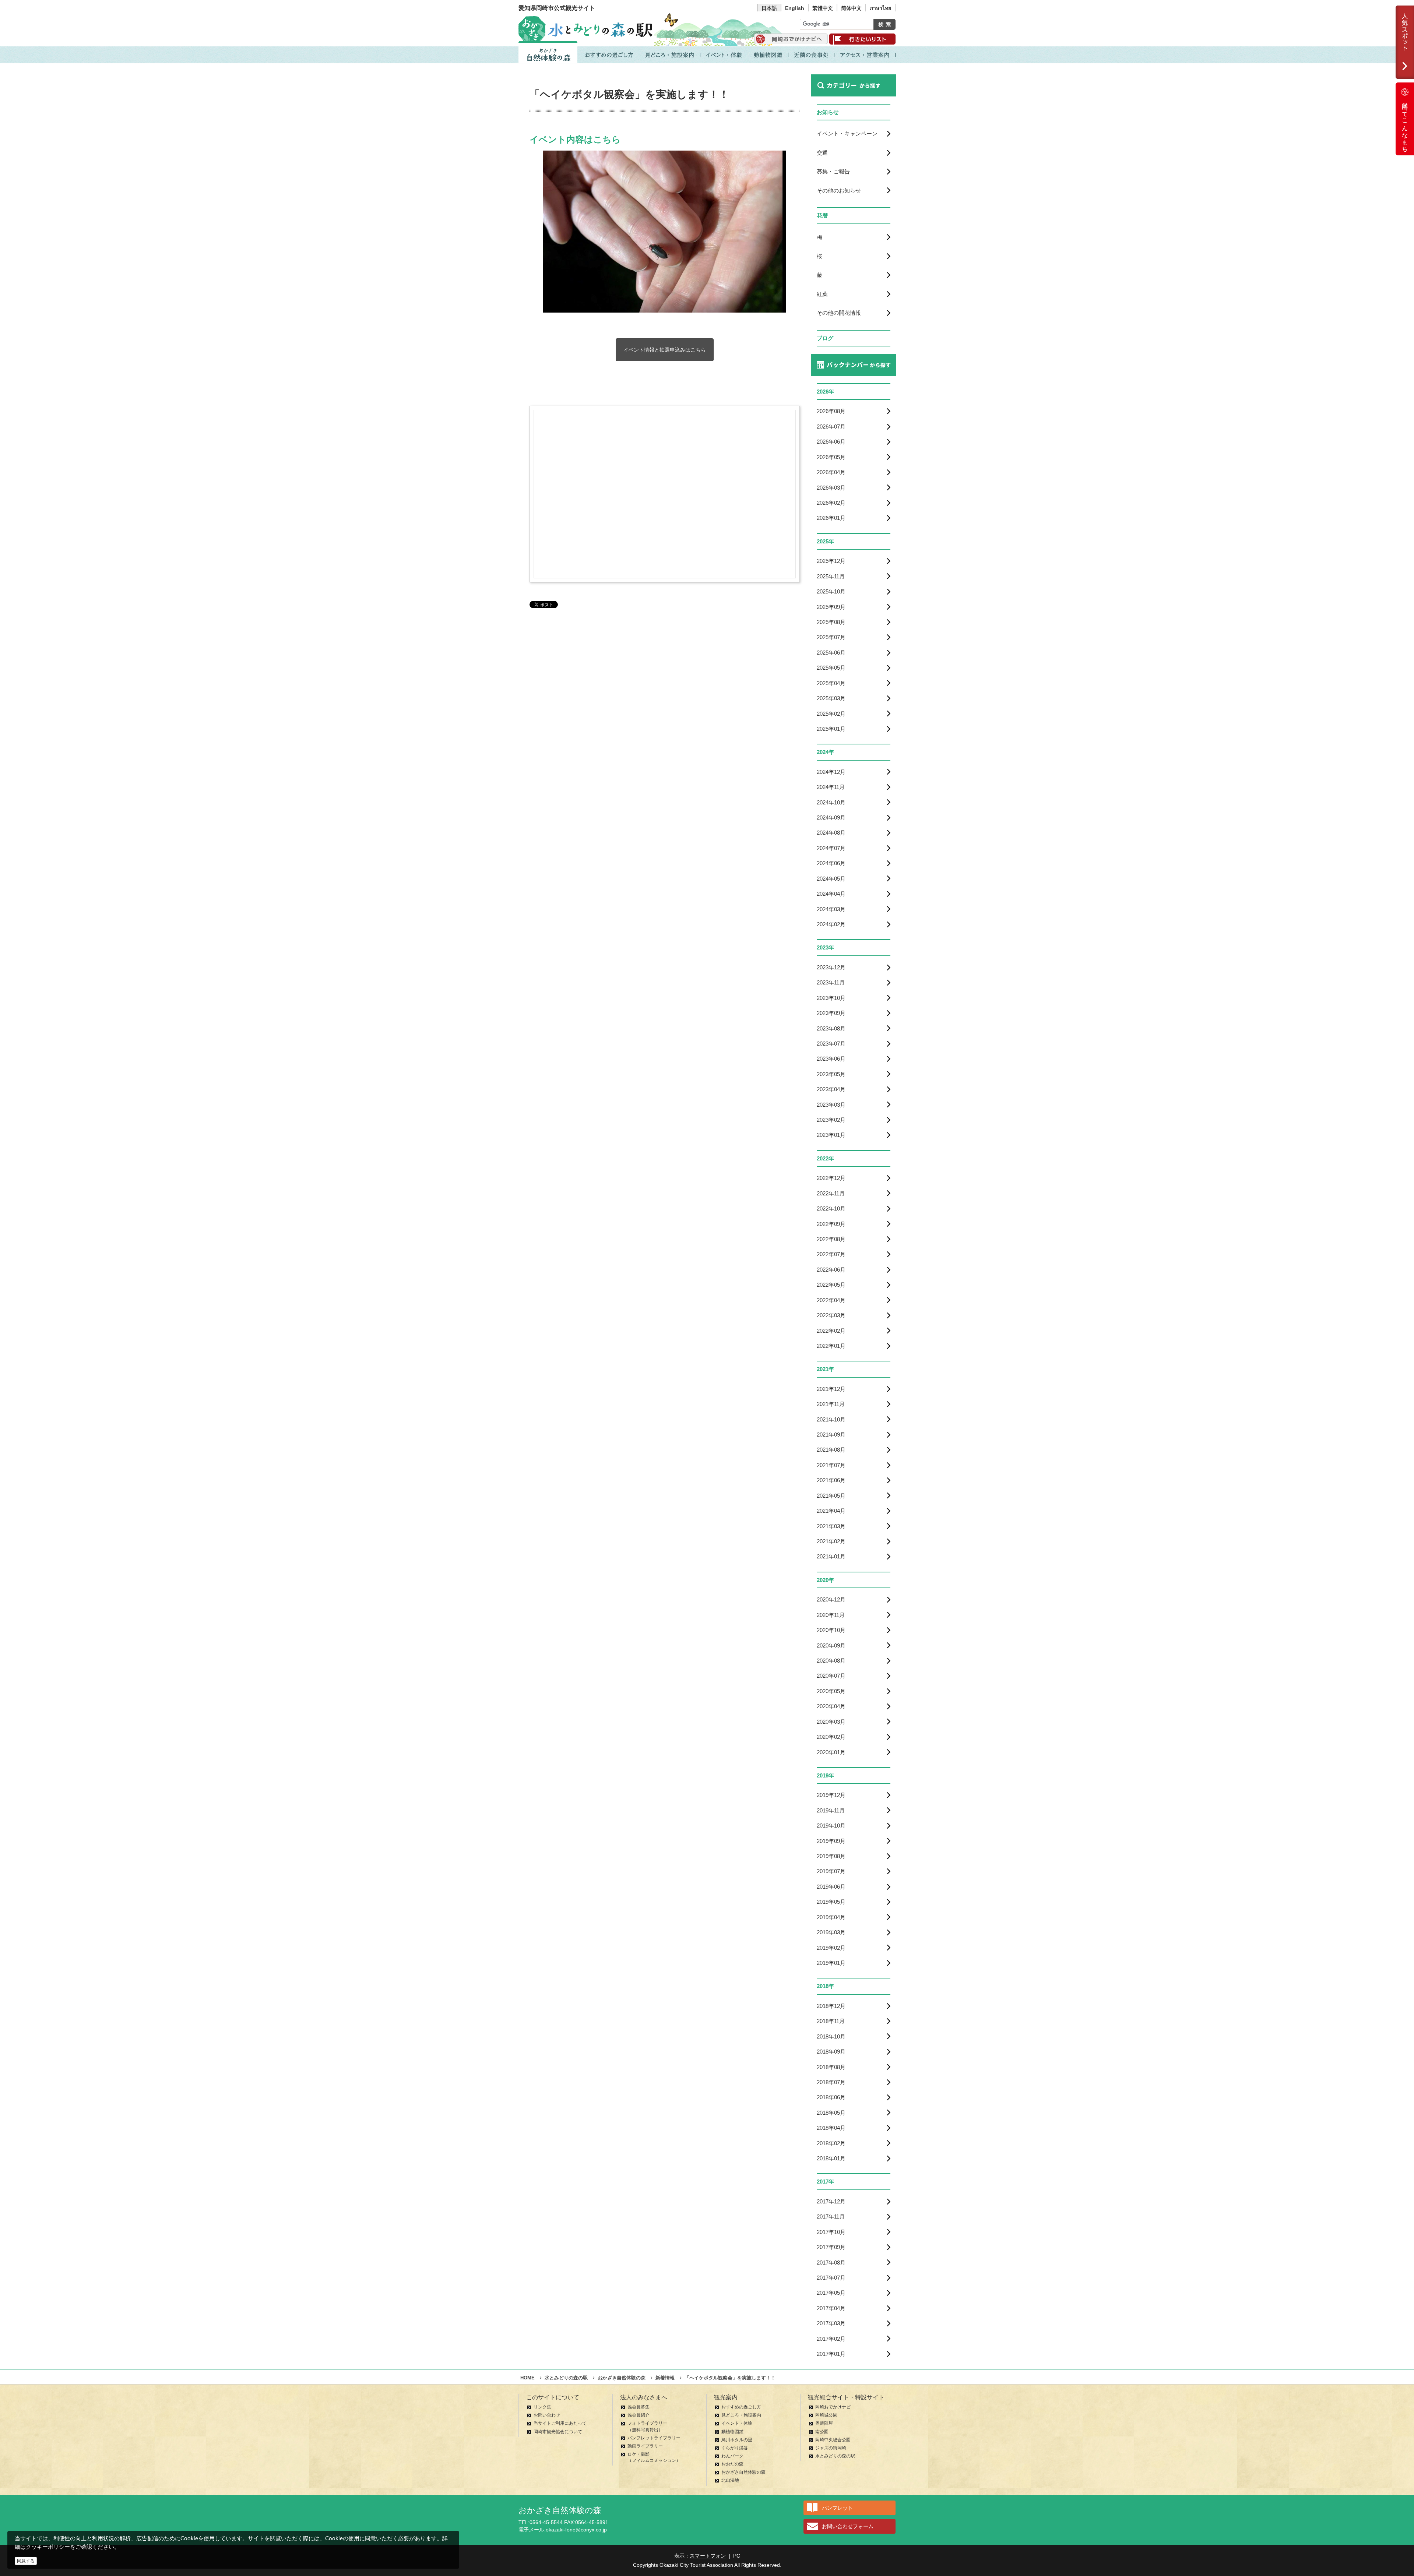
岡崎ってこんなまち (1405, 124)
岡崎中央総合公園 (833, 2440)
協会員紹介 (639, 2415)
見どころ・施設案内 (741, 2415)
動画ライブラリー (645, 2446)
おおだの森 (732, 2464)
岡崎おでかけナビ (833, 2407)
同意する (26, 2561)
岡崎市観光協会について (558, 2432)
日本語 (769, 8)
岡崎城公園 (826, 2415)
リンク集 (542, 2407)
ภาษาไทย (880, 8)
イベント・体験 (737, 2423)
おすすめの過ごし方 (741, 2407)
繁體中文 (823, 8)
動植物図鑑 (732, 2432)
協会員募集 (639, 2407)
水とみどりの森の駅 (835, 2456)
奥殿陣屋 (824, 2423)
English (795, 8)
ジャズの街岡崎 (831, 2448)
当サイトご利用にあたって (560, 2423)
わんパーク (732, 2456)
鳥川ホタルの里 (737, 2440)
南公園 (822, 2432)
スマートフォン (708, 2556)
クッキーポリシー (48, 2547)
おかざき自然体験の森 (743, 2472)
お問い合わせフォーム (848, 2526)
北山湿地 (730, 2480)
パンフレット (837, 2508)
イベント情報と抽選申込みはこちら (665, 350)
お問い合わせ (547, 2415)
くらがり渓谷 (735, 2448)
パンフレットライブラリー (654, 2438)
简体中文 (851, 8)
